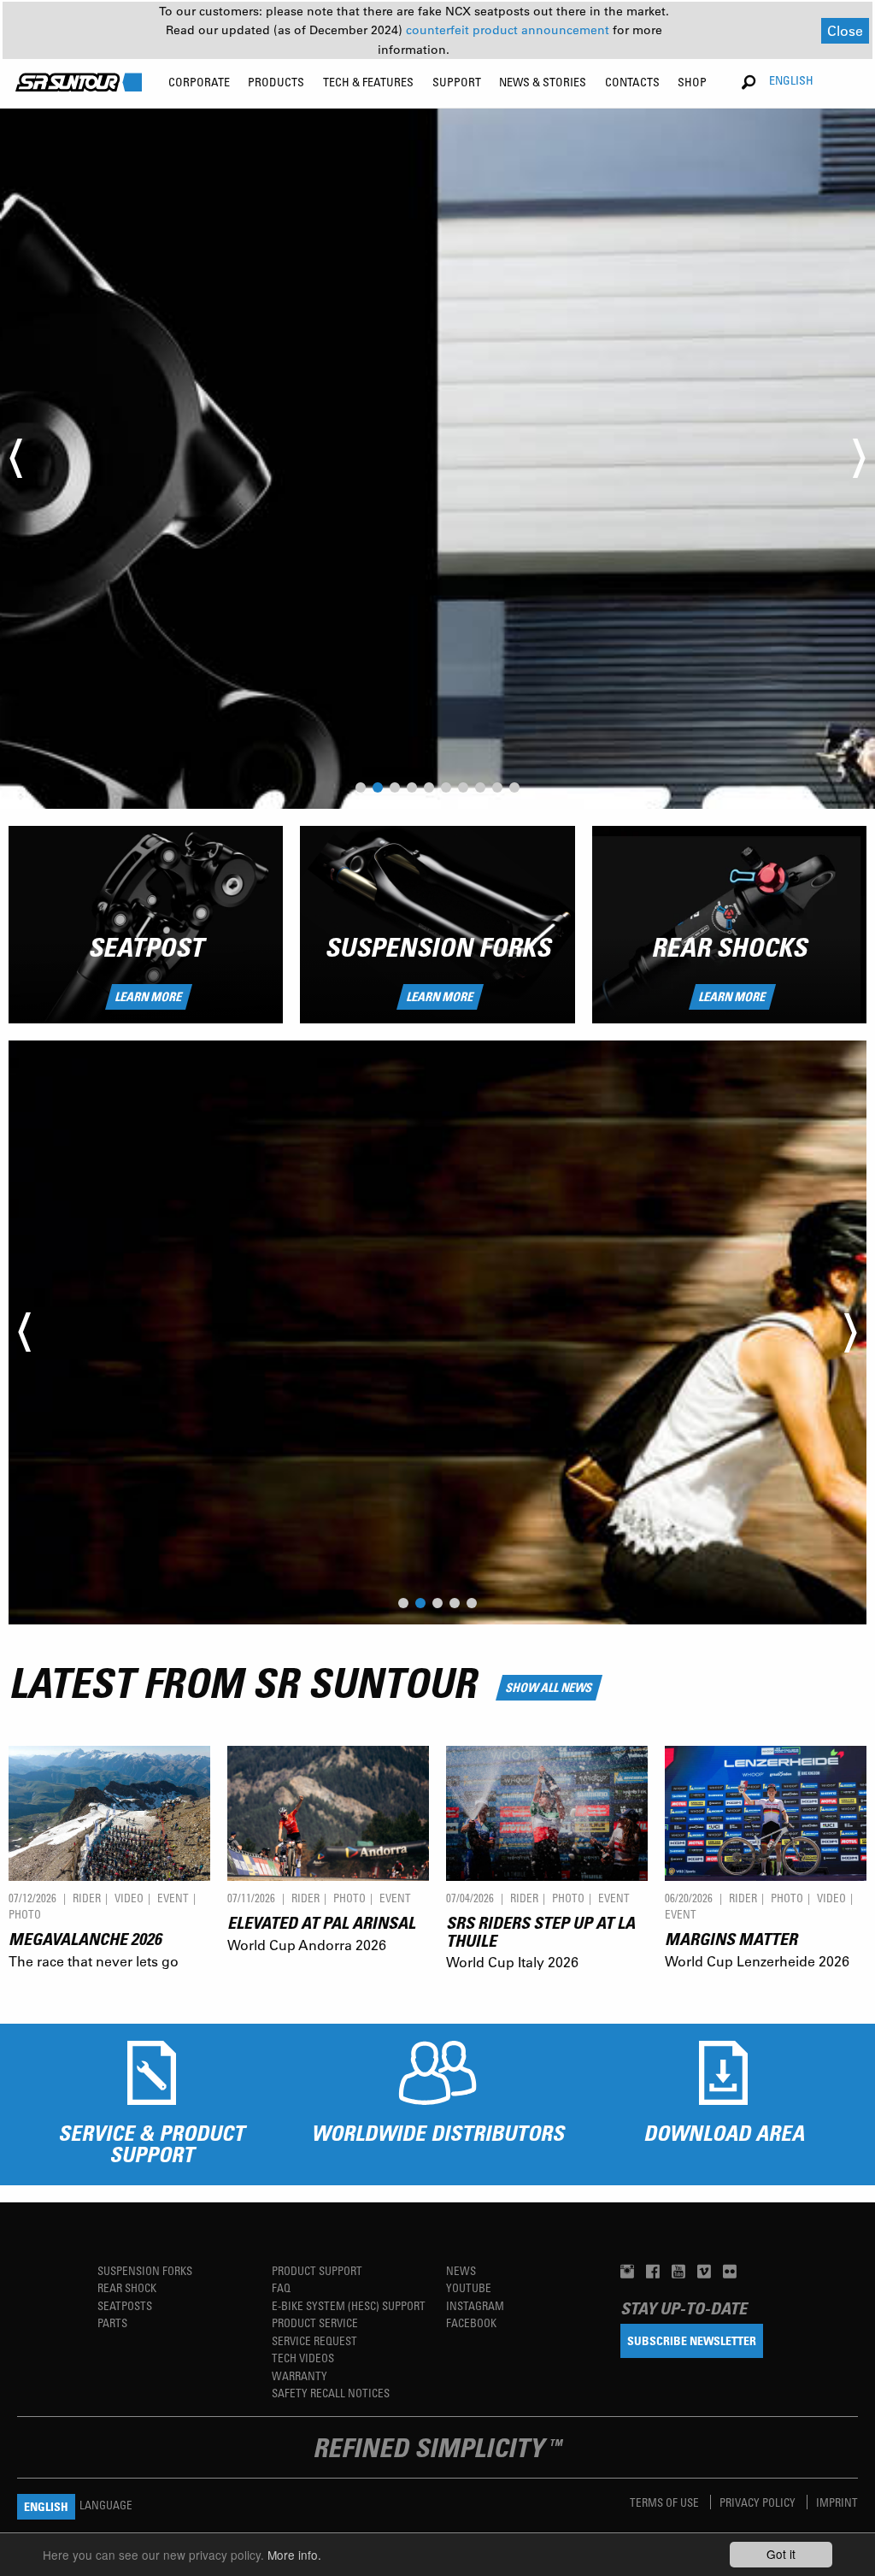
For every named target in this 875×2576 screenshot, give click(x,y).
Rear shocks (729, 947)
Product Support (317, 2270)
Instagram (475, 2305)
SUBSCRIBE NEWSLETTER (692, 2340)
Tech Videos (303, 2358)
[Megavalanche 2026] (109, 1813)
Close (845, 30)
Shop (692, 82)
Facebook (471, 2323)
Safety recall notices (331, 2393)
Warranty (299, 2376)
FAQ (281, 2287)
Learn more (149, 996)
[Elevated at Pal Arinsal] (328, 1813)
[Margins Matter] (766, 1813)
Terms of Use (666, 2502)
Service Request (314, 2340)
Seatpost (146, 947)
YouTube (469, 2287)
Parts (112, 2323)
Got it (781, 2554)
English (791, 80)
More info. (294, 2555)
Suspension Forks (437, 947)
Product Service (315, 2323)
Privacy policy (759, 2502)
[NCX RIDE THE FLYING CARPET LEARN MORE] (437, 459)
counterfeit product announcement (509, 30)
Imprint (837, 2502)
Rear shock (127, 2287)
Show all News (549, 1687)
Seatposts (125, 2305)
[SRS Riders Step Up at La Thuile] (547, 1813)
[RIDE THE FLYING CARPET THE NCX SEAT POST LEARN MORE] (437, 1332)
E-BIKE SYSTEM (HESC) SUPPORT (349, 2305)
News (461, 2270)
